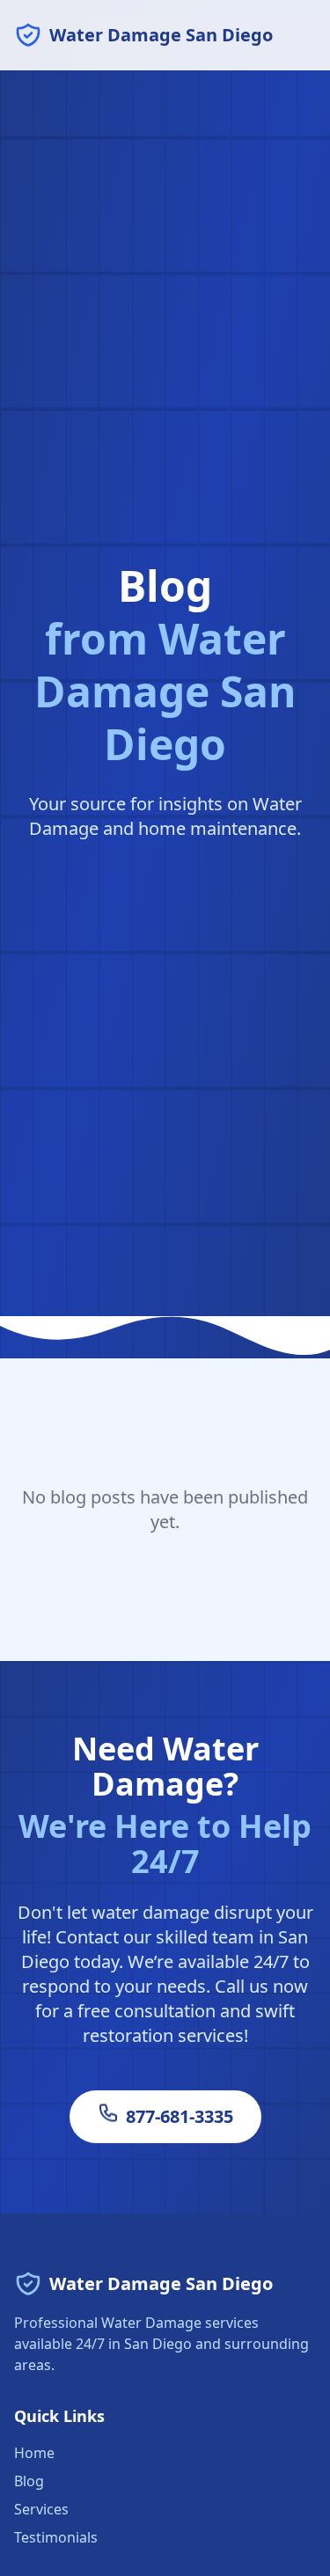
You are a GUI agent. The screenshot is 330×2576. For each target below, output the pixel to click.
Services (41, 2509)
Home (34, 2453)
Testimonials (56, 2537)
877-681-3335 (180, 2116)
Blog (29, 2481)
